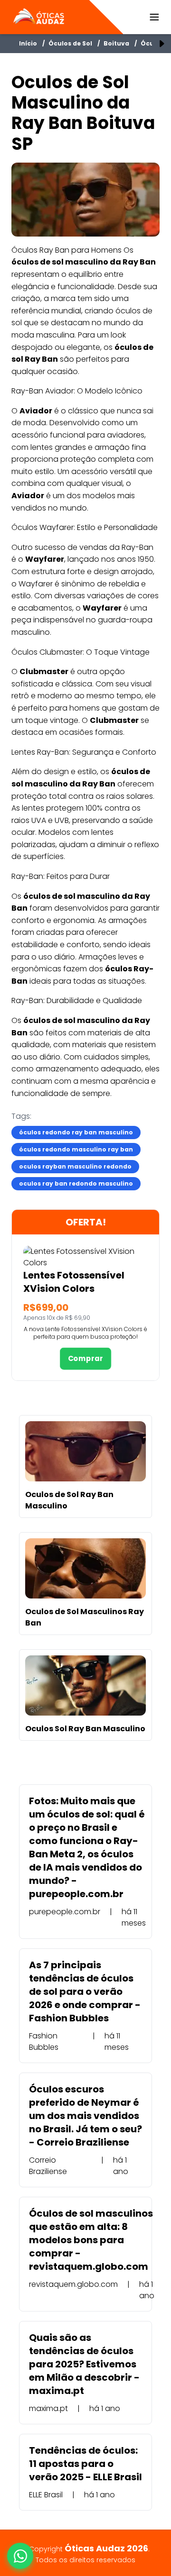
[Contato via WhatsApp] (20, 2556)
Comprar (85, 1359)
